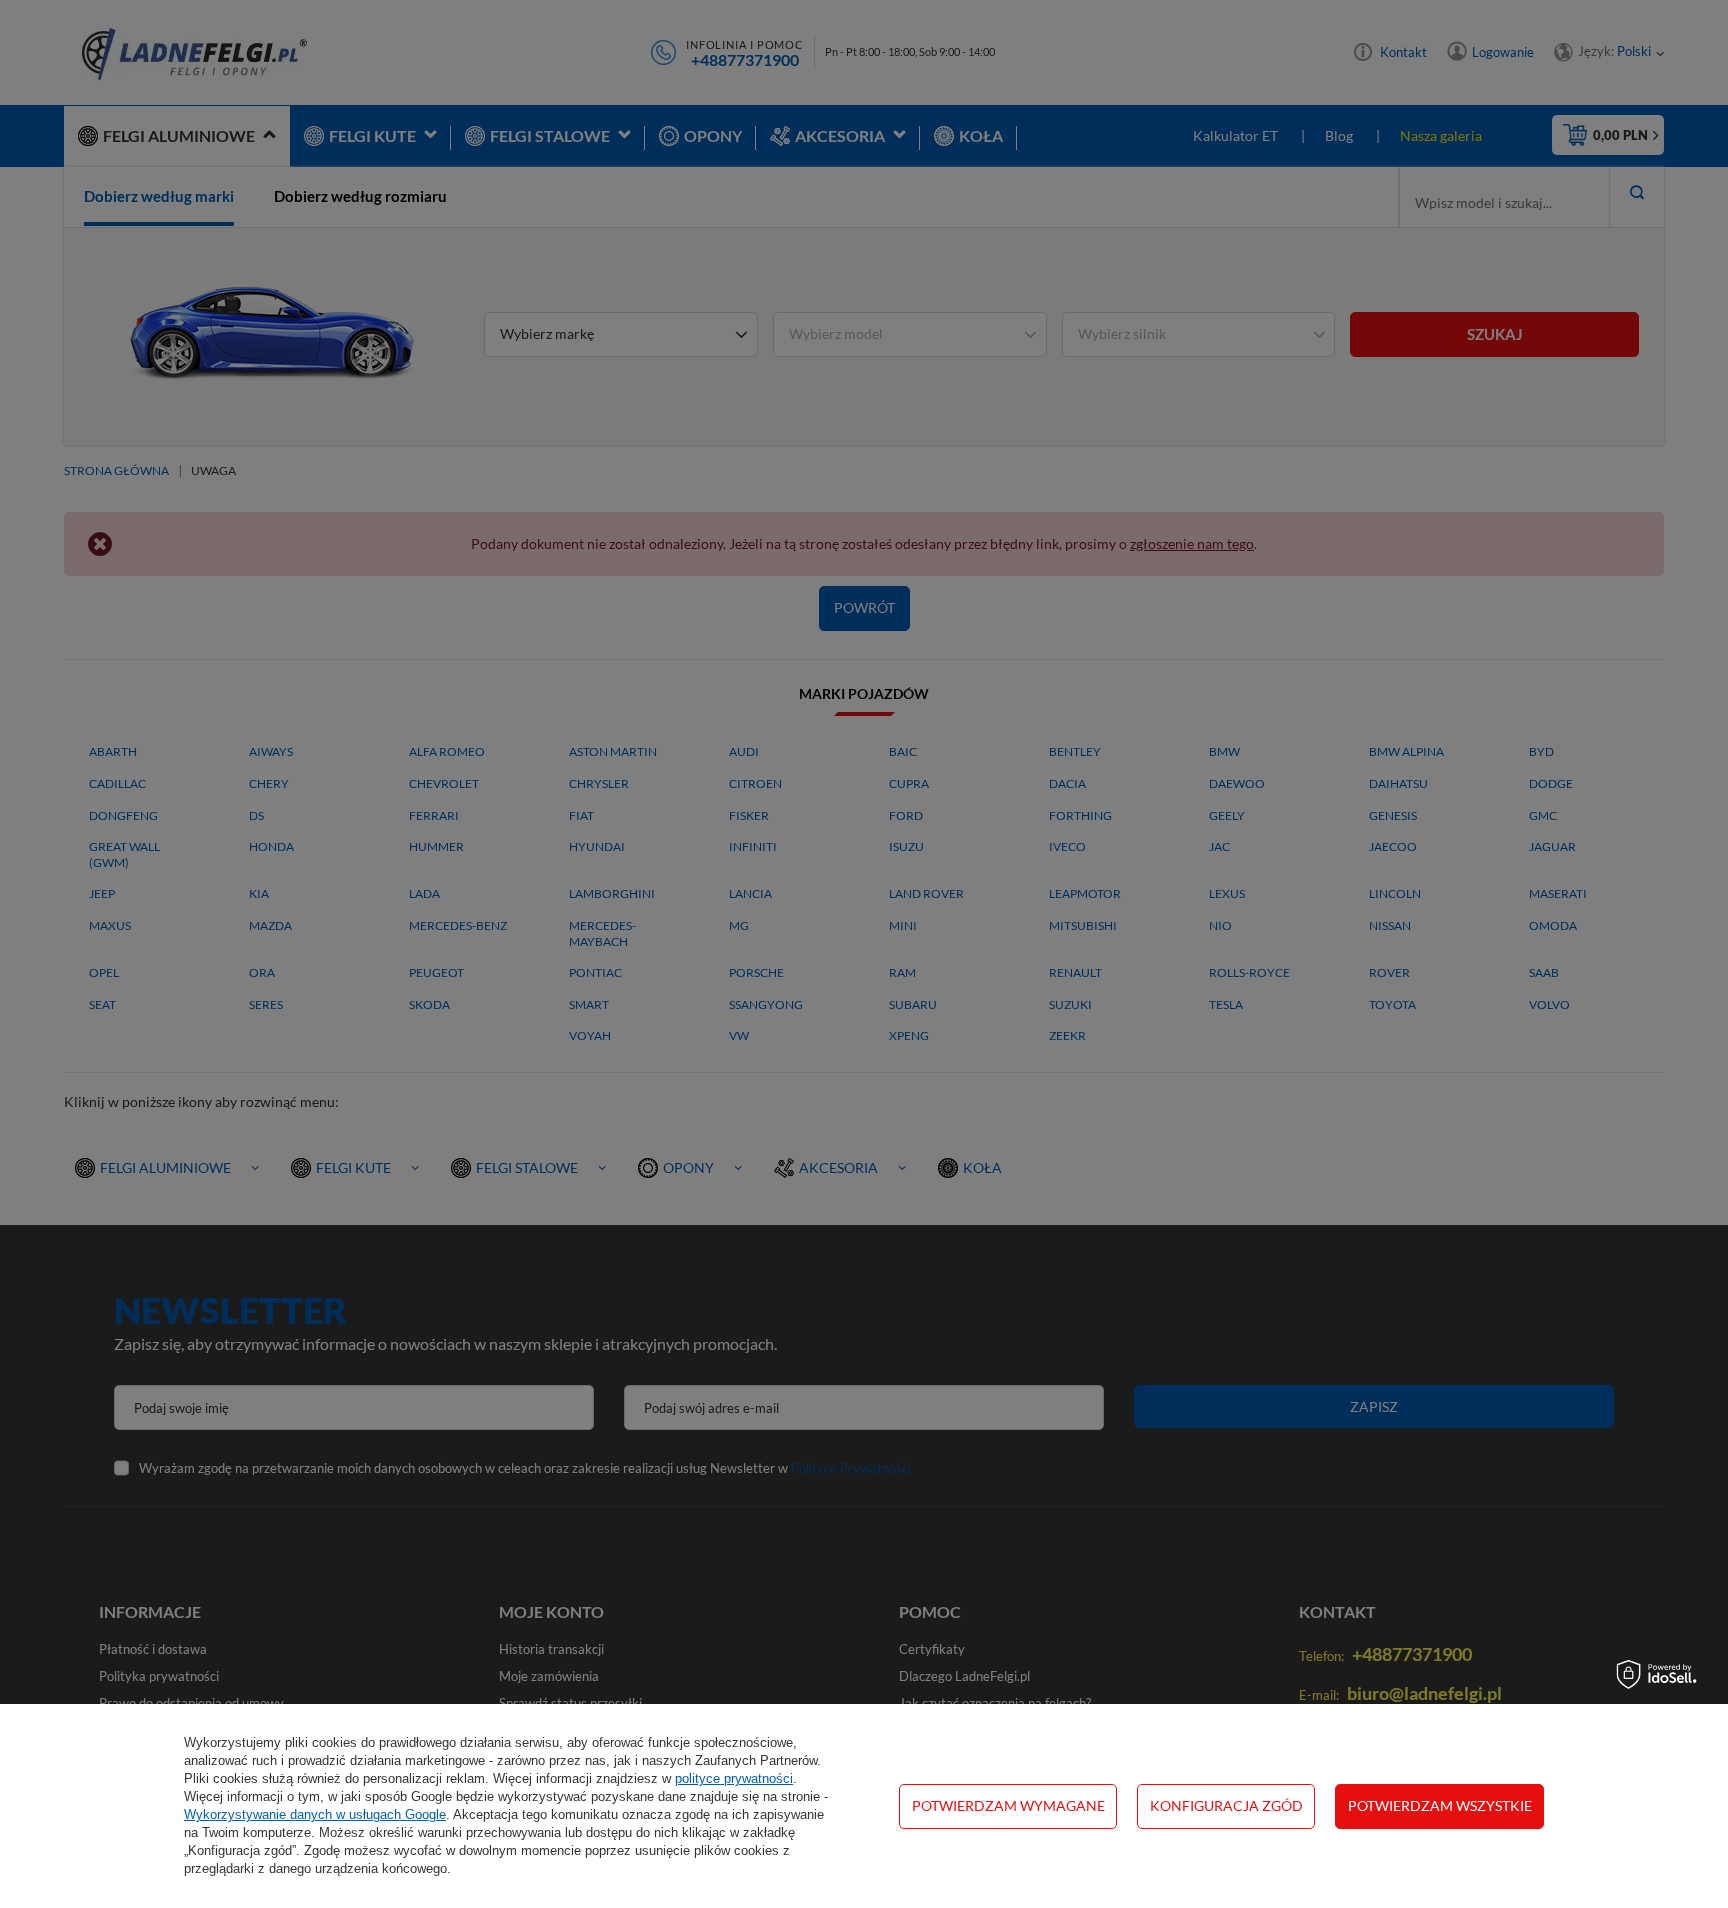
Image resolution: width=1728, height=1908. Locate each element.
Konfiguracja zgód (1226, 1805)
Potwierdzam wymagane (1008, 1805)
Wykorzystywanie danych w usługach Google (315, 1814)
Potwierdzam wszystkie (1440, 1805)
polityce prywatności (734, 1778)
